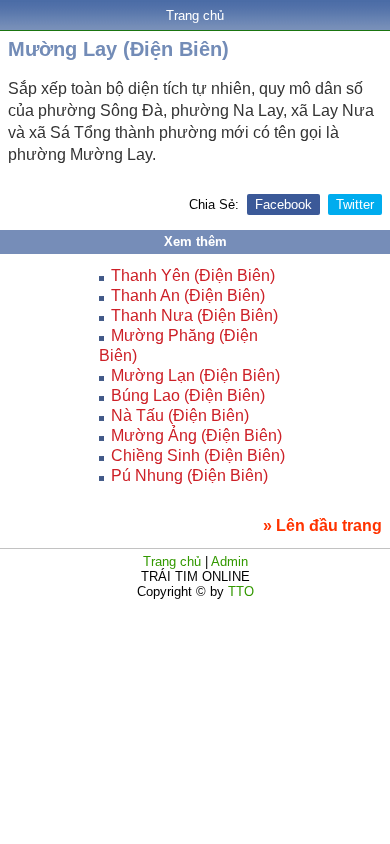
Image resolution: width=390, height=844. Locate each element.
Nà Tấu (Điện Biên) (180, 415)
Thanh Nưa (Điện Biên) (194, 315)
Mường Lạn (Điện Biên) (195, 375)
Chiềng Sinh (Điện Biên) (198, 455)
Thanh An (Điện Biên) (188, 295)
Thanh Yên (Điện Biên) (193, 275)
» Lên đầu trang (322, 525)
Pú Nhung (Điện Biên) (189, 475)
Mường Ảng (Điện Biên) (196, 435)
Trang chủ (195, 15)
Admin (229, 561)
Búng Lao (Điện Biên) (188, 395)
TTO (239, 591)
